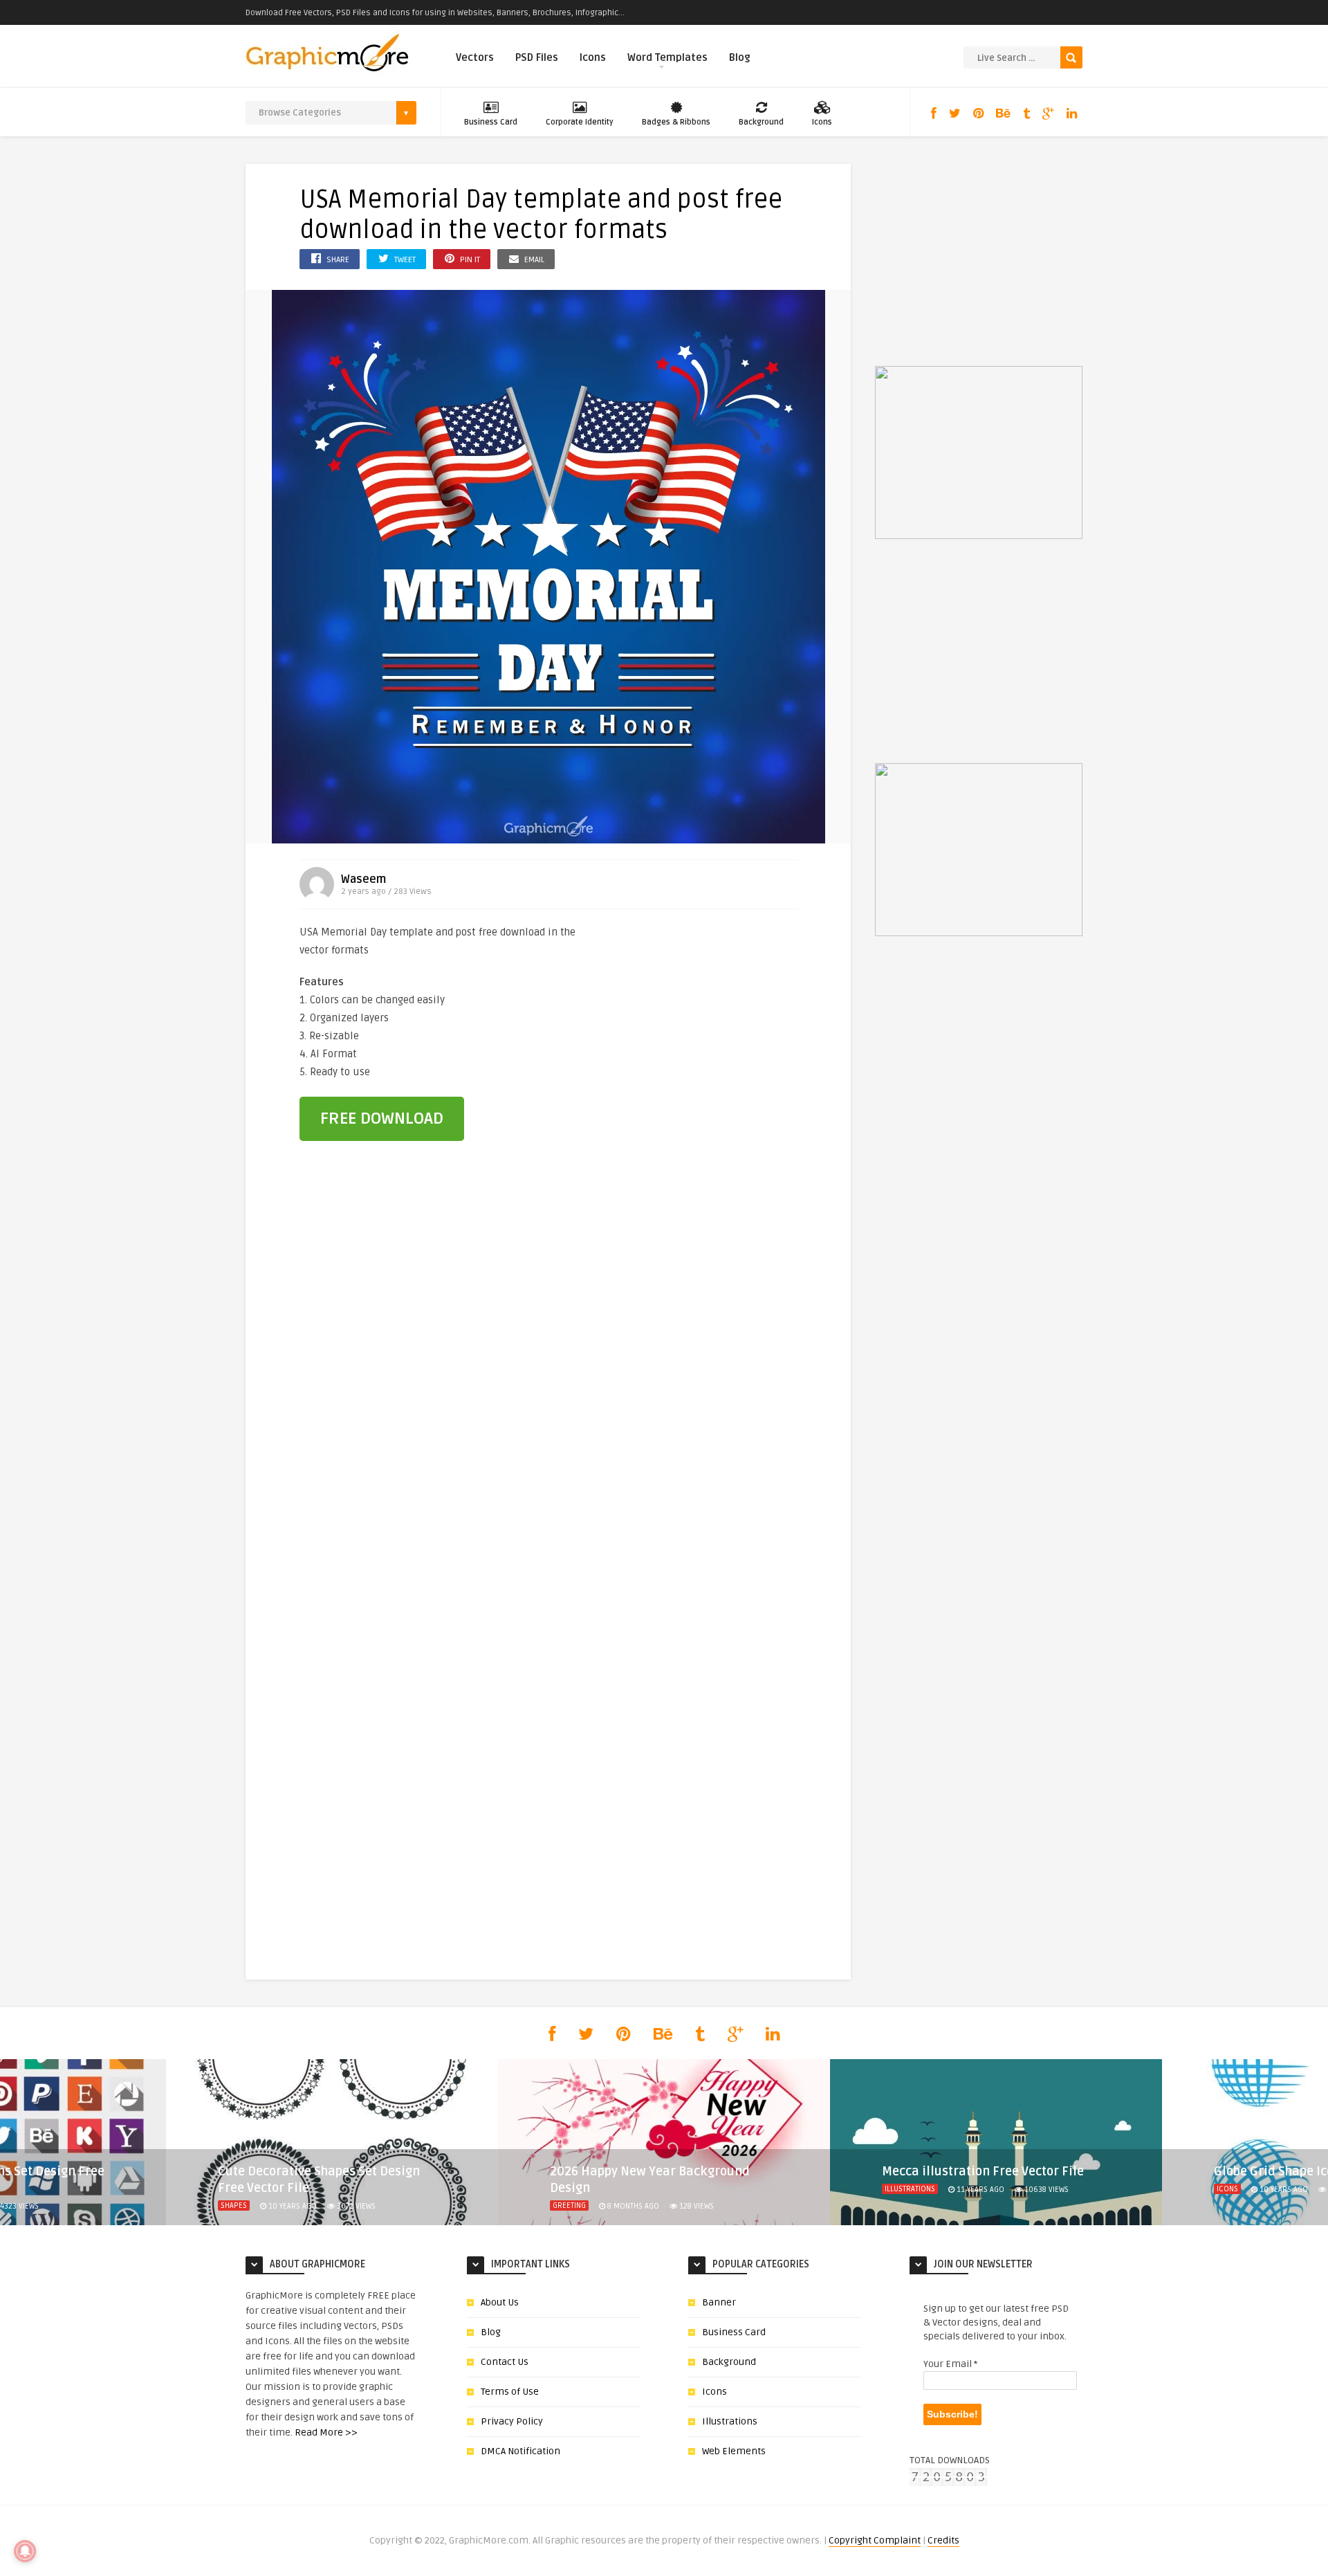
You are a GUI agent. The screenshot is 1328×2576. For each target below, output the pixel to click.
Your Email (950, 2364)
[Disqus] (548, 1388)
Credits (943, 2540)
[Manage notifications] (25, 2551)
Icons (593, 57)
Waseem (363, 879)
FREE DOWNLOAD (382, 1118)
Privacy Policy (512, 2421)
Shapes (234, 2205)
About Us (500, 2302)
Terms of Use (510, 2392)
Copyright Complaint (875, 2540)
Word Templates (667, 57)
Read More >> (326, 2432)
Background (761, 122)
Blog (740, 57)
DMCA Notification (520, 2451)
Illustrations (910, 2189)
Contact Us (505, 2362)
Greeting (569, 2205)
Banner (719, 2302)
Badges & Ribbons (676, 122)
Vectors (475, 57)
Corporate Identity (580, 122)
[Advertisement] (721, 1016)
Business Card (491, 122)
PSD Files (537, 57)
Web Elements (734, 2451)
